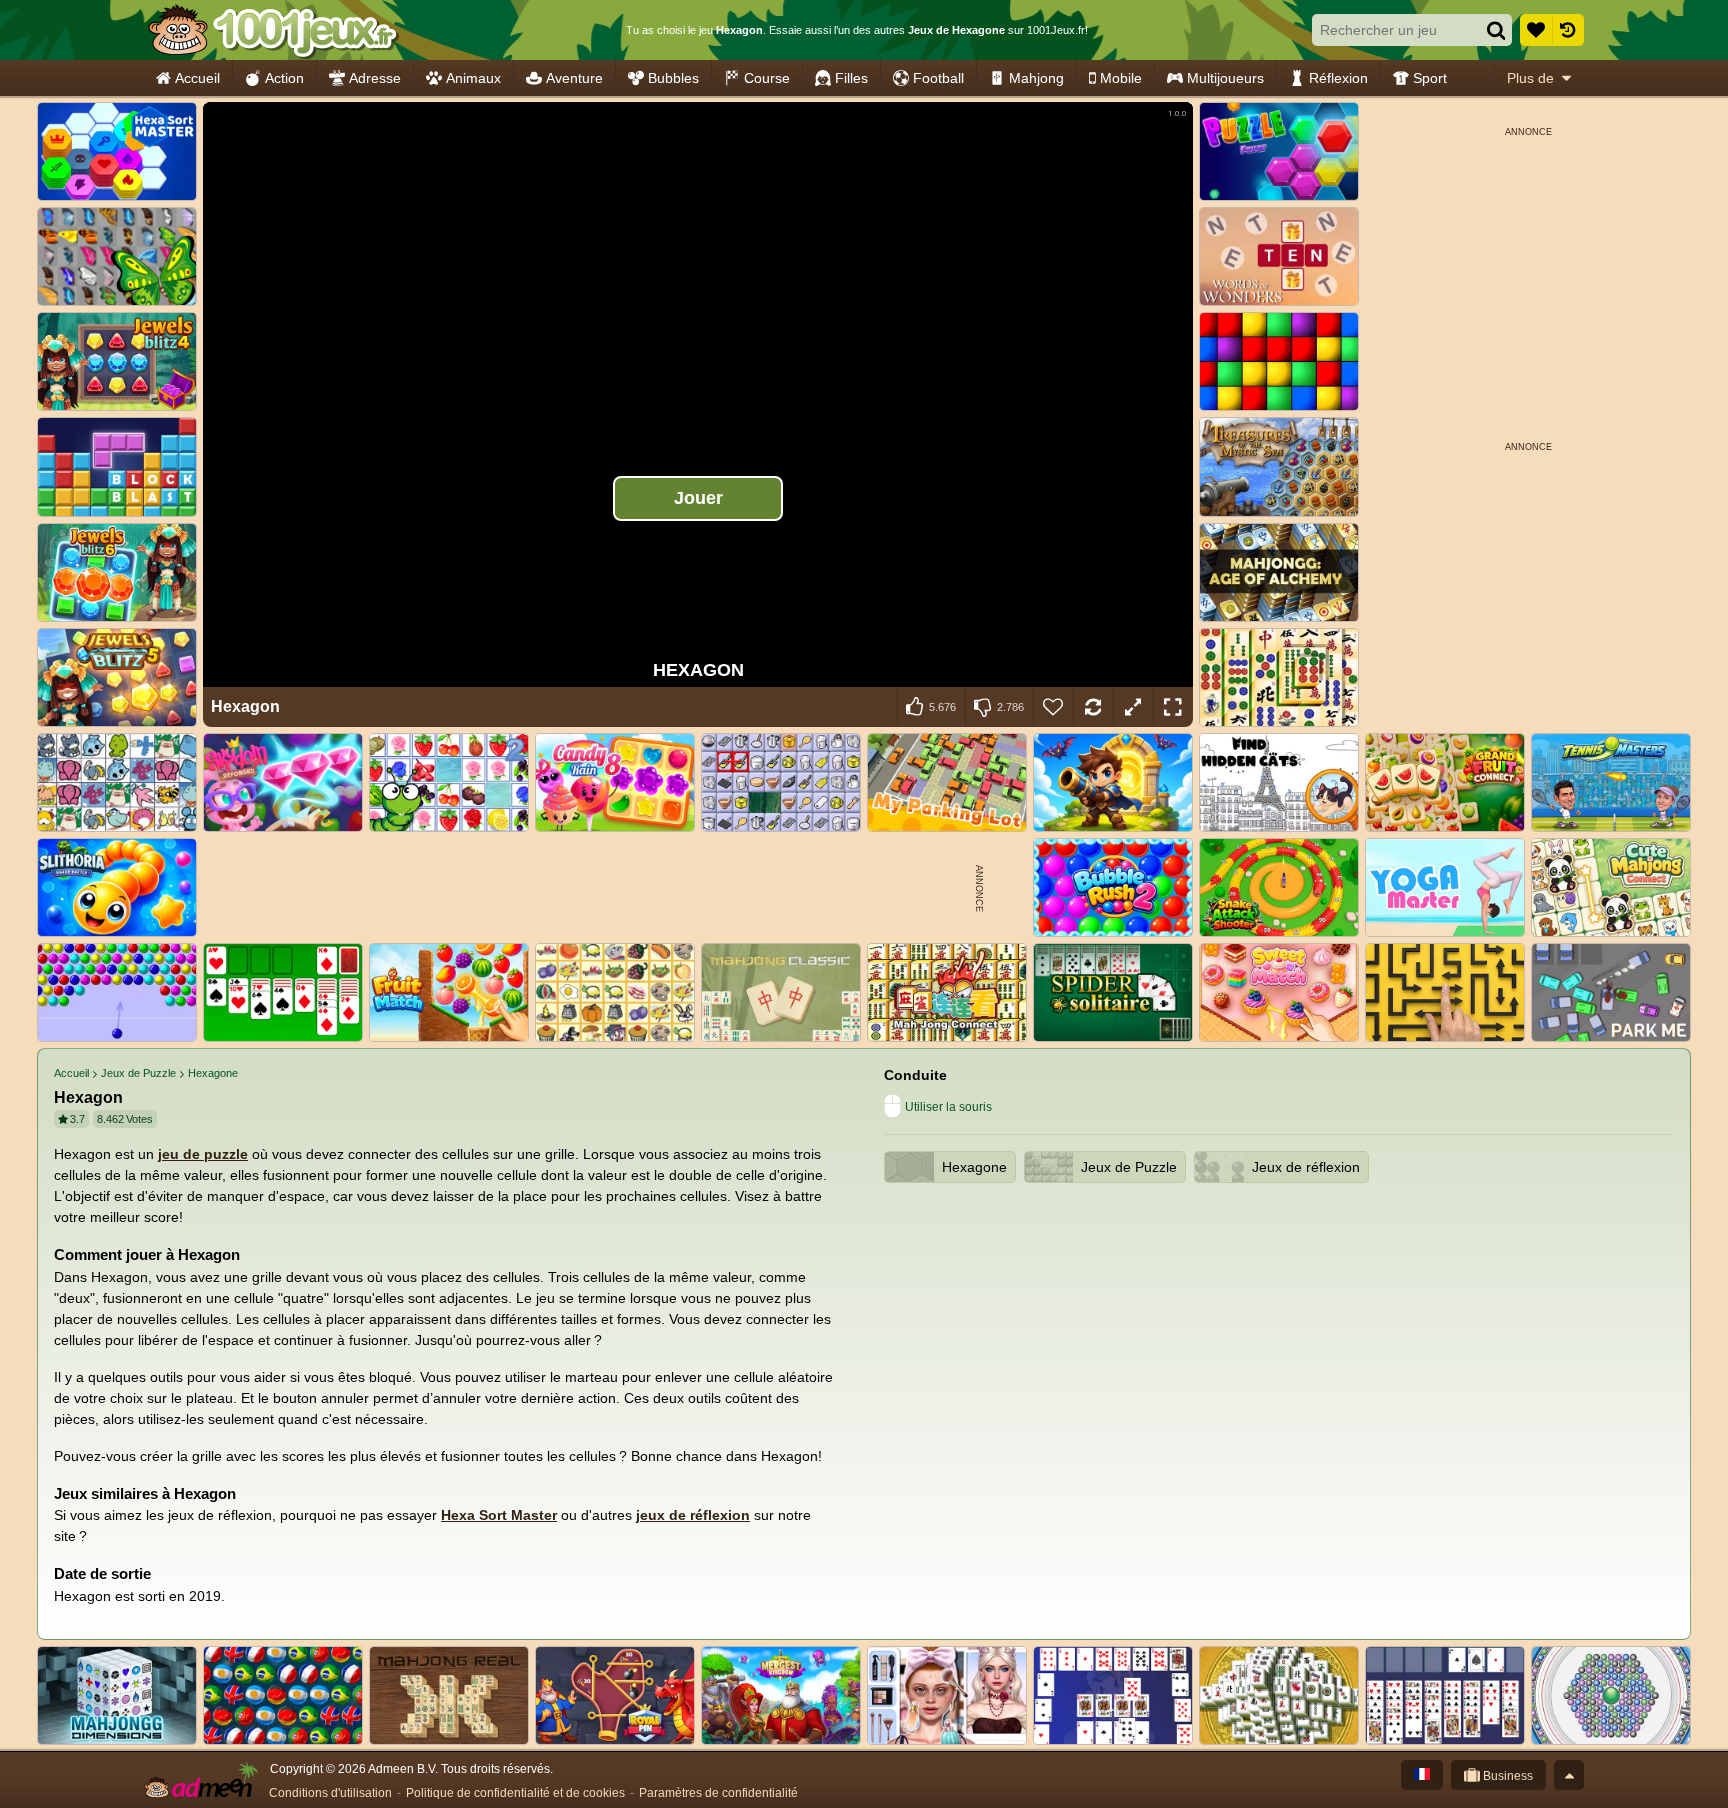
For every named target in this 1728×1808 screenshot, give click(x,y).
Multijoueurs (1225, 78)
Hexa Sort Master (499, 1515)
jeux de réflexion (693, 1515)
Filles (851, 78)
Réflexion (1338, 78)
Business (1506, 1776)
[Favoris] (1536, 30)
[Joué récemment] (1568, 30)
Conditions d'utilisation (330, 1793)
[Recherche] (1496, 30)
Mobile (1121, 78)
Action (284, 78)
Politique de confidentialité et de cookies (515, 1793)
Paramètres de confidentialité (718, 1793)
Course (767, 78)
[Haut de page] (1569, 1775)
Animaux (473, 78)
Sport (1430, 78)
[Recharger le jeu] (1093, 707)
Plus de (1530, 78)
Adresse (375, 78)
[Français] (1422, 1775)
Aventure (574, 78)
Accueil (197, 78)
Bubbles (673, 78)
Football (938, 78)
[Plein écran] (1173, 707)
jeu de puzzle (203, 1154)
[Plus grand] (1133, 707)
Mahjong (1036, 78)
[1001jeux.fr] (272, 30)
